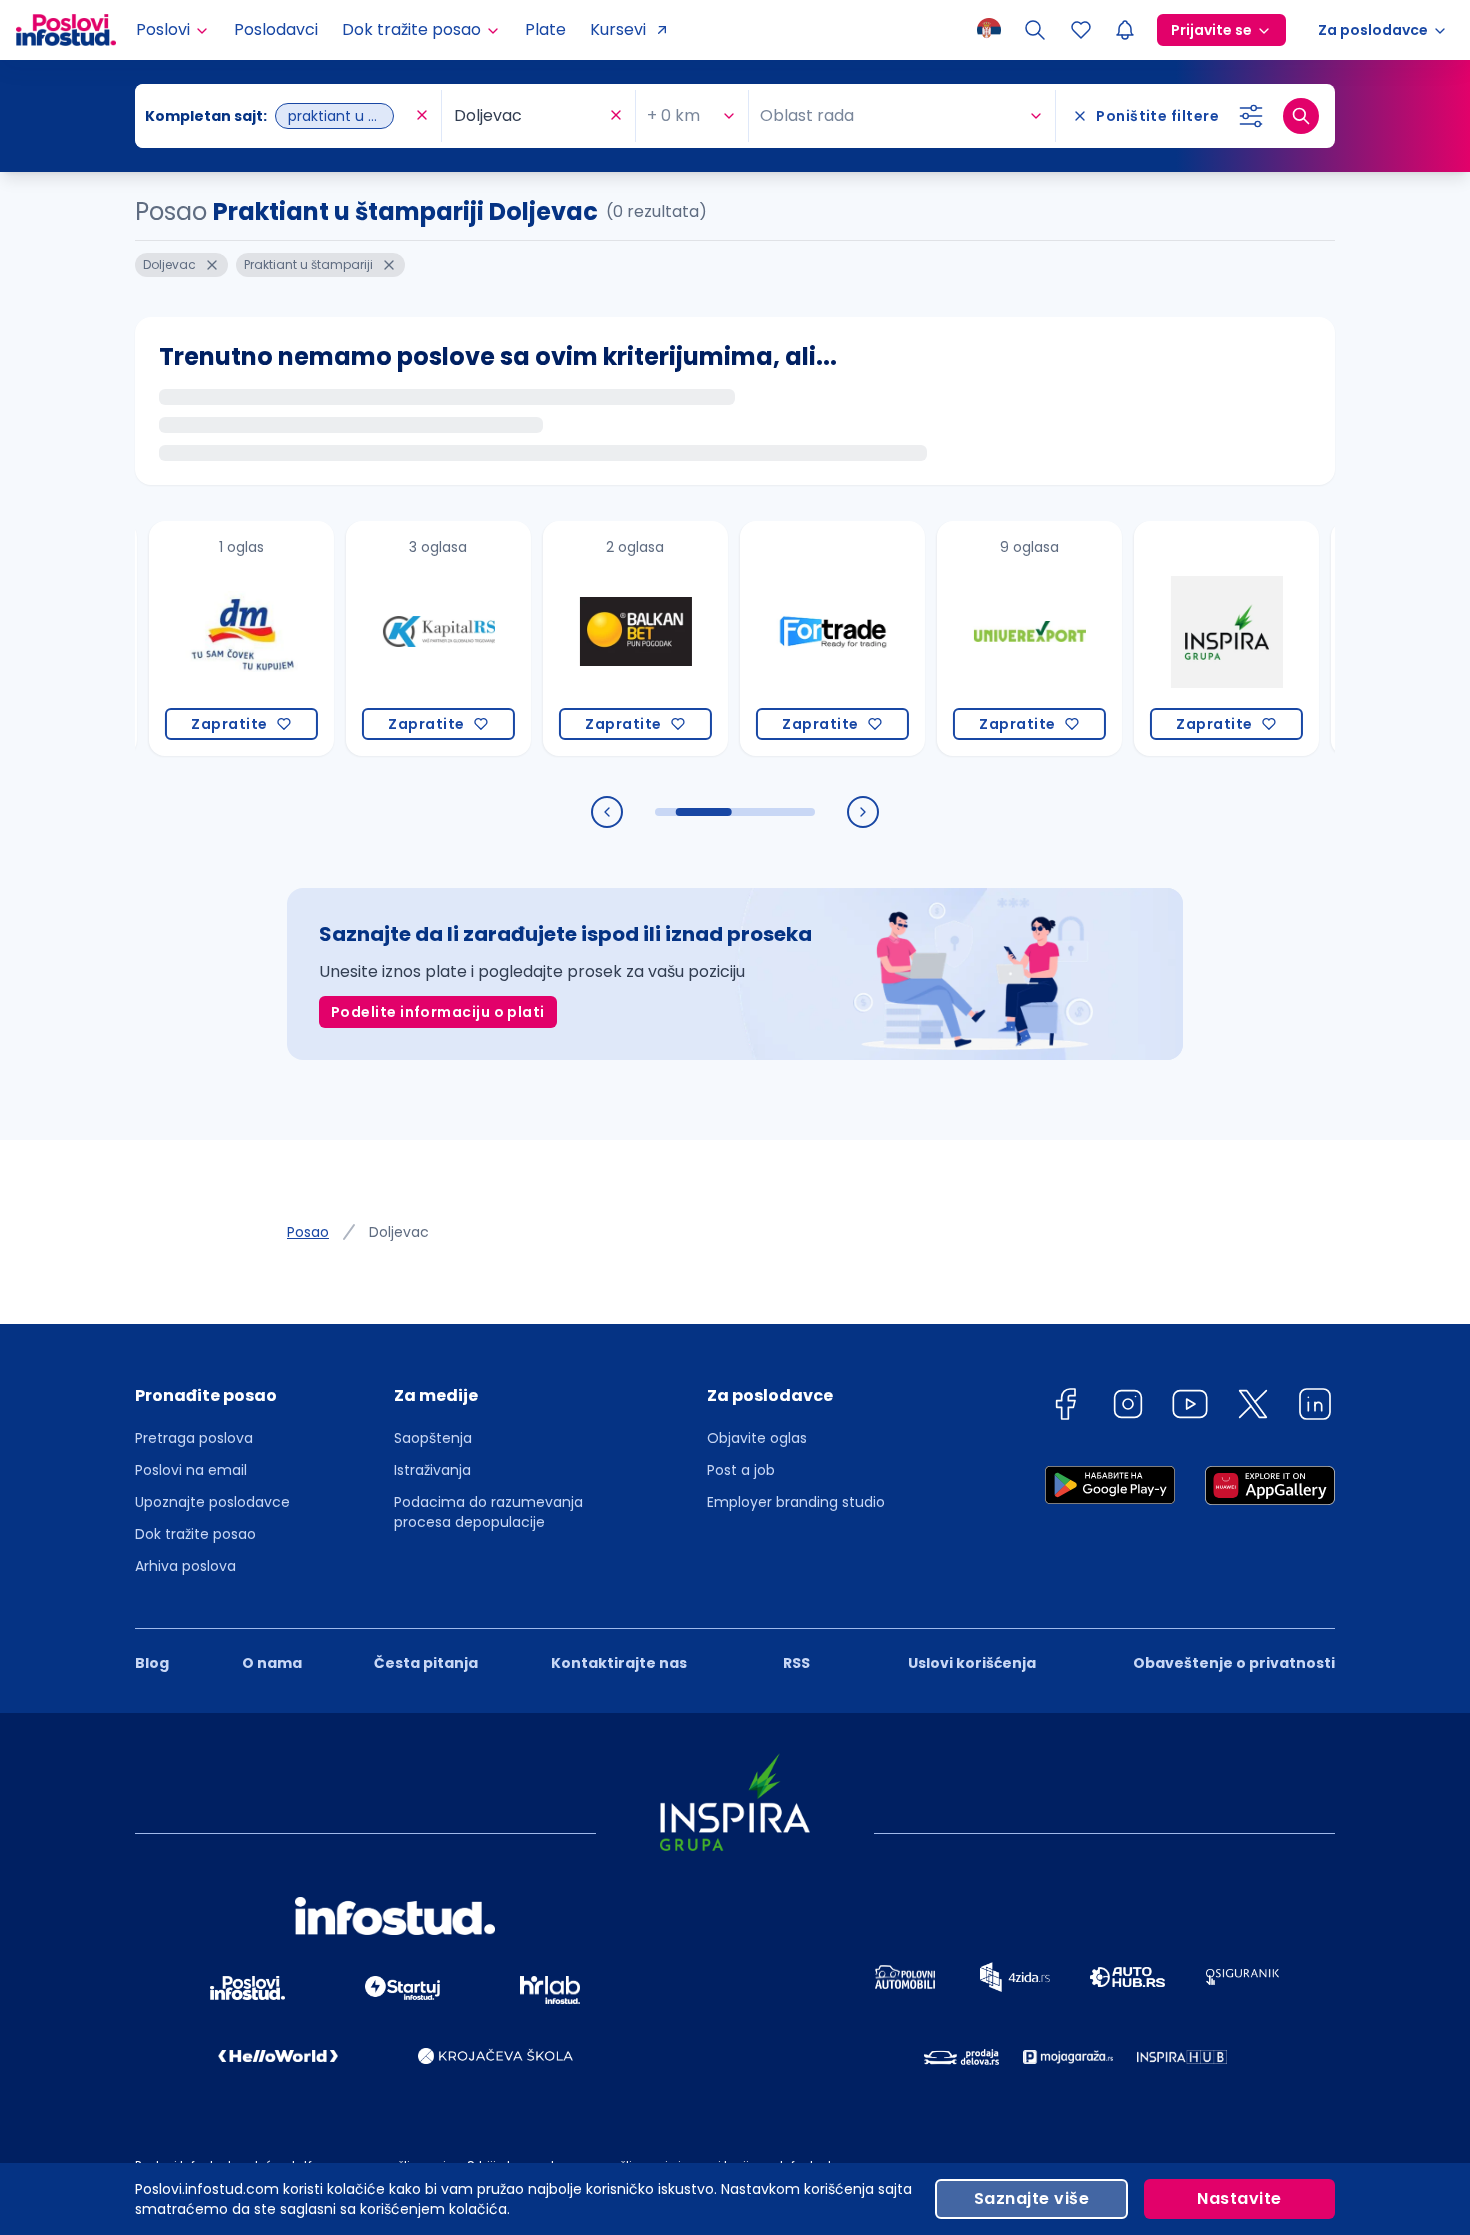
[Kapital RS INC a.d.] (397, 638)
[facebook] (1065, 1407)
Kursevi (618, 29)
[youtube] (1190, 1407)
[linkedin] (1315, 1407)
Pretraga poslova (194, 1438)
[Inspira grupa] (1185, 638)
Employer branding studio (796, 1502)
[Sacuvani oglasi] (1081, 30)
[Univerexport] (988, 638)
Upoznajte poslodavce (212, 1502)
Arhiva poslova (185, 1566)
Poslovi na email (191, 1470)
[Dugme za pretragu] (1301, 116)
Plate (545, 29)
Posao (308, 1232)
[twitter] (1253, 1407)
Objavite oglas (757, 1438)
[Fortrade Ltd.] (791, 638)
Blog (152, 1663)
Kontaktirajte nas (619, 1663)
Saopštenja (433, 1438)
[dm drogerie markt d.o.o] (200, 638)
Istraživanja (432, 1470)
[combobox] (278, 116)
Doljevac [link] (399, 1232)
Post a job (741, 1470)
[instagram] (1128, 1407)
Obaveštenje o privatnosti (1234, 1663)
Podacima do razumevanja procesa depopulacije (488, 1512)
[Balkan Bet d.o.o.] (594, 638)
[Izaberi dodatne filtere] (1251, 116)
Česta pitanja (426, 1663)
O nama (272, 1663)
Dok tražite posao (195, 1534)
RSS (796, 1663)
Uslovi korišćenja (972, 1663)
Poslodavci (276, 29)
